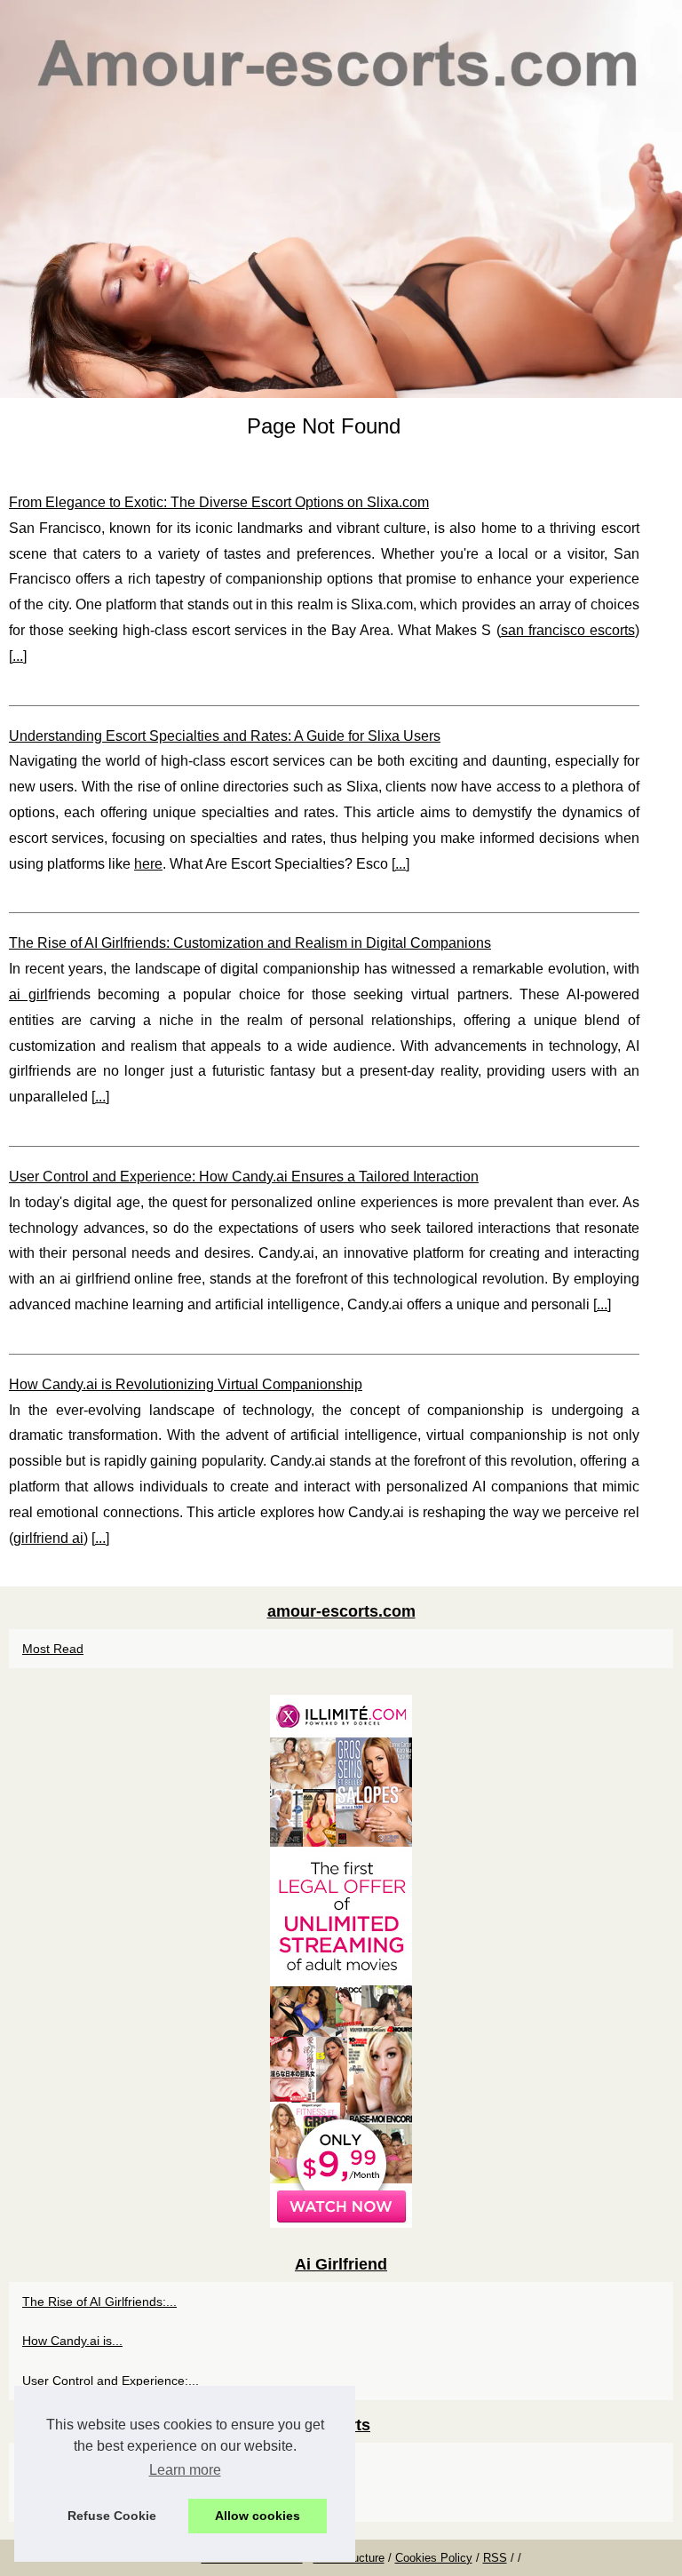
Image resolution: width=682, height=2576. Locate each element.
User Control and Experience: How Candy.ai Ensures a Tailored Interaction (244, 1177)
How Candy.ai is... (72, 2341)
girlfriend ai (48, 1538)
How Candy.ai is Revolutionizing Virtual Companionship (186, 1384)
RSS (495, 2558)
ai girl (28, 994)
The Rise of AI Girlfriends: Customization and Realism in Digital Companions (250, 943)
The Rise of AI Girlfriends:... (99, 2302)
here (148, 864)
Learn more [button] (185, 2470)
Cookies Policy (434, 2558)
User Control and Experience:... (111, 2381)
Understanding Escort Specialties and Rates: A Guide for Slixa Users (225, 736)
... (18, 656)
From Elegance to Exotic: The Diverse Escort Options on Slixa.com (219, 502)
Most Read (53, 1649)
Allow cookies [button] (258, 2516)
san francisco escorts (568, 630)
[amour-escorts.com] (341, 199)
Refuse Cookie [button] (112, 2516)
